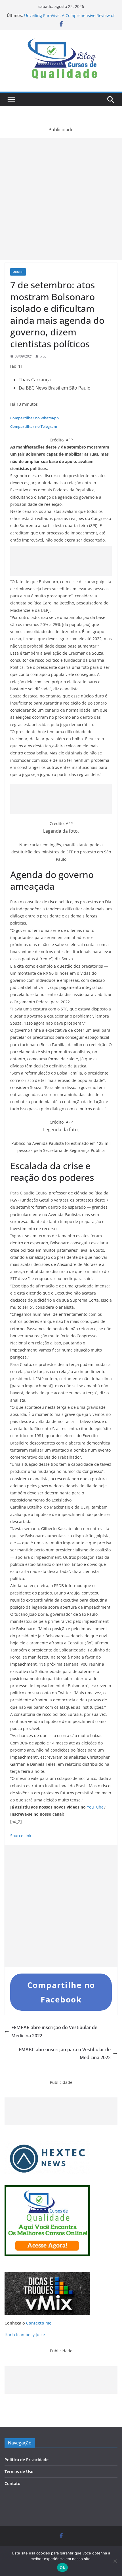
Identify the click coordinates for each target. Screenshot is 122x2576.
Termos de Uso (19, 2472)
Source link (21, 1836)
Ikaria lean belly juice (25, 2335)
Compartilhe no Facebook (61, 1992)
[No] (115, 2561)
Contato (12, 2483)
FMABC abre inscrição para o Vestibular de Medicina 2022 (65, 2054)
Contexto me (39, 2323)
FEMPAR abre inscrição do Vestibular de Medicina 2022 (54, 2032)
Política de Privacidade (27, 2460)
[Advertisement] (61, 199)
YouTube (95, 1807)
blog (43, 356)
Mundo (18, 272)
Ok (62, 2567)
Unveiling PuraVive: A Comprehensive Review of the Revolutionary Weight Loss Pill (69, 18)
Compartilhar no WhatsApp (34, 418)
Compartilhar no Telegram (34, 426)
